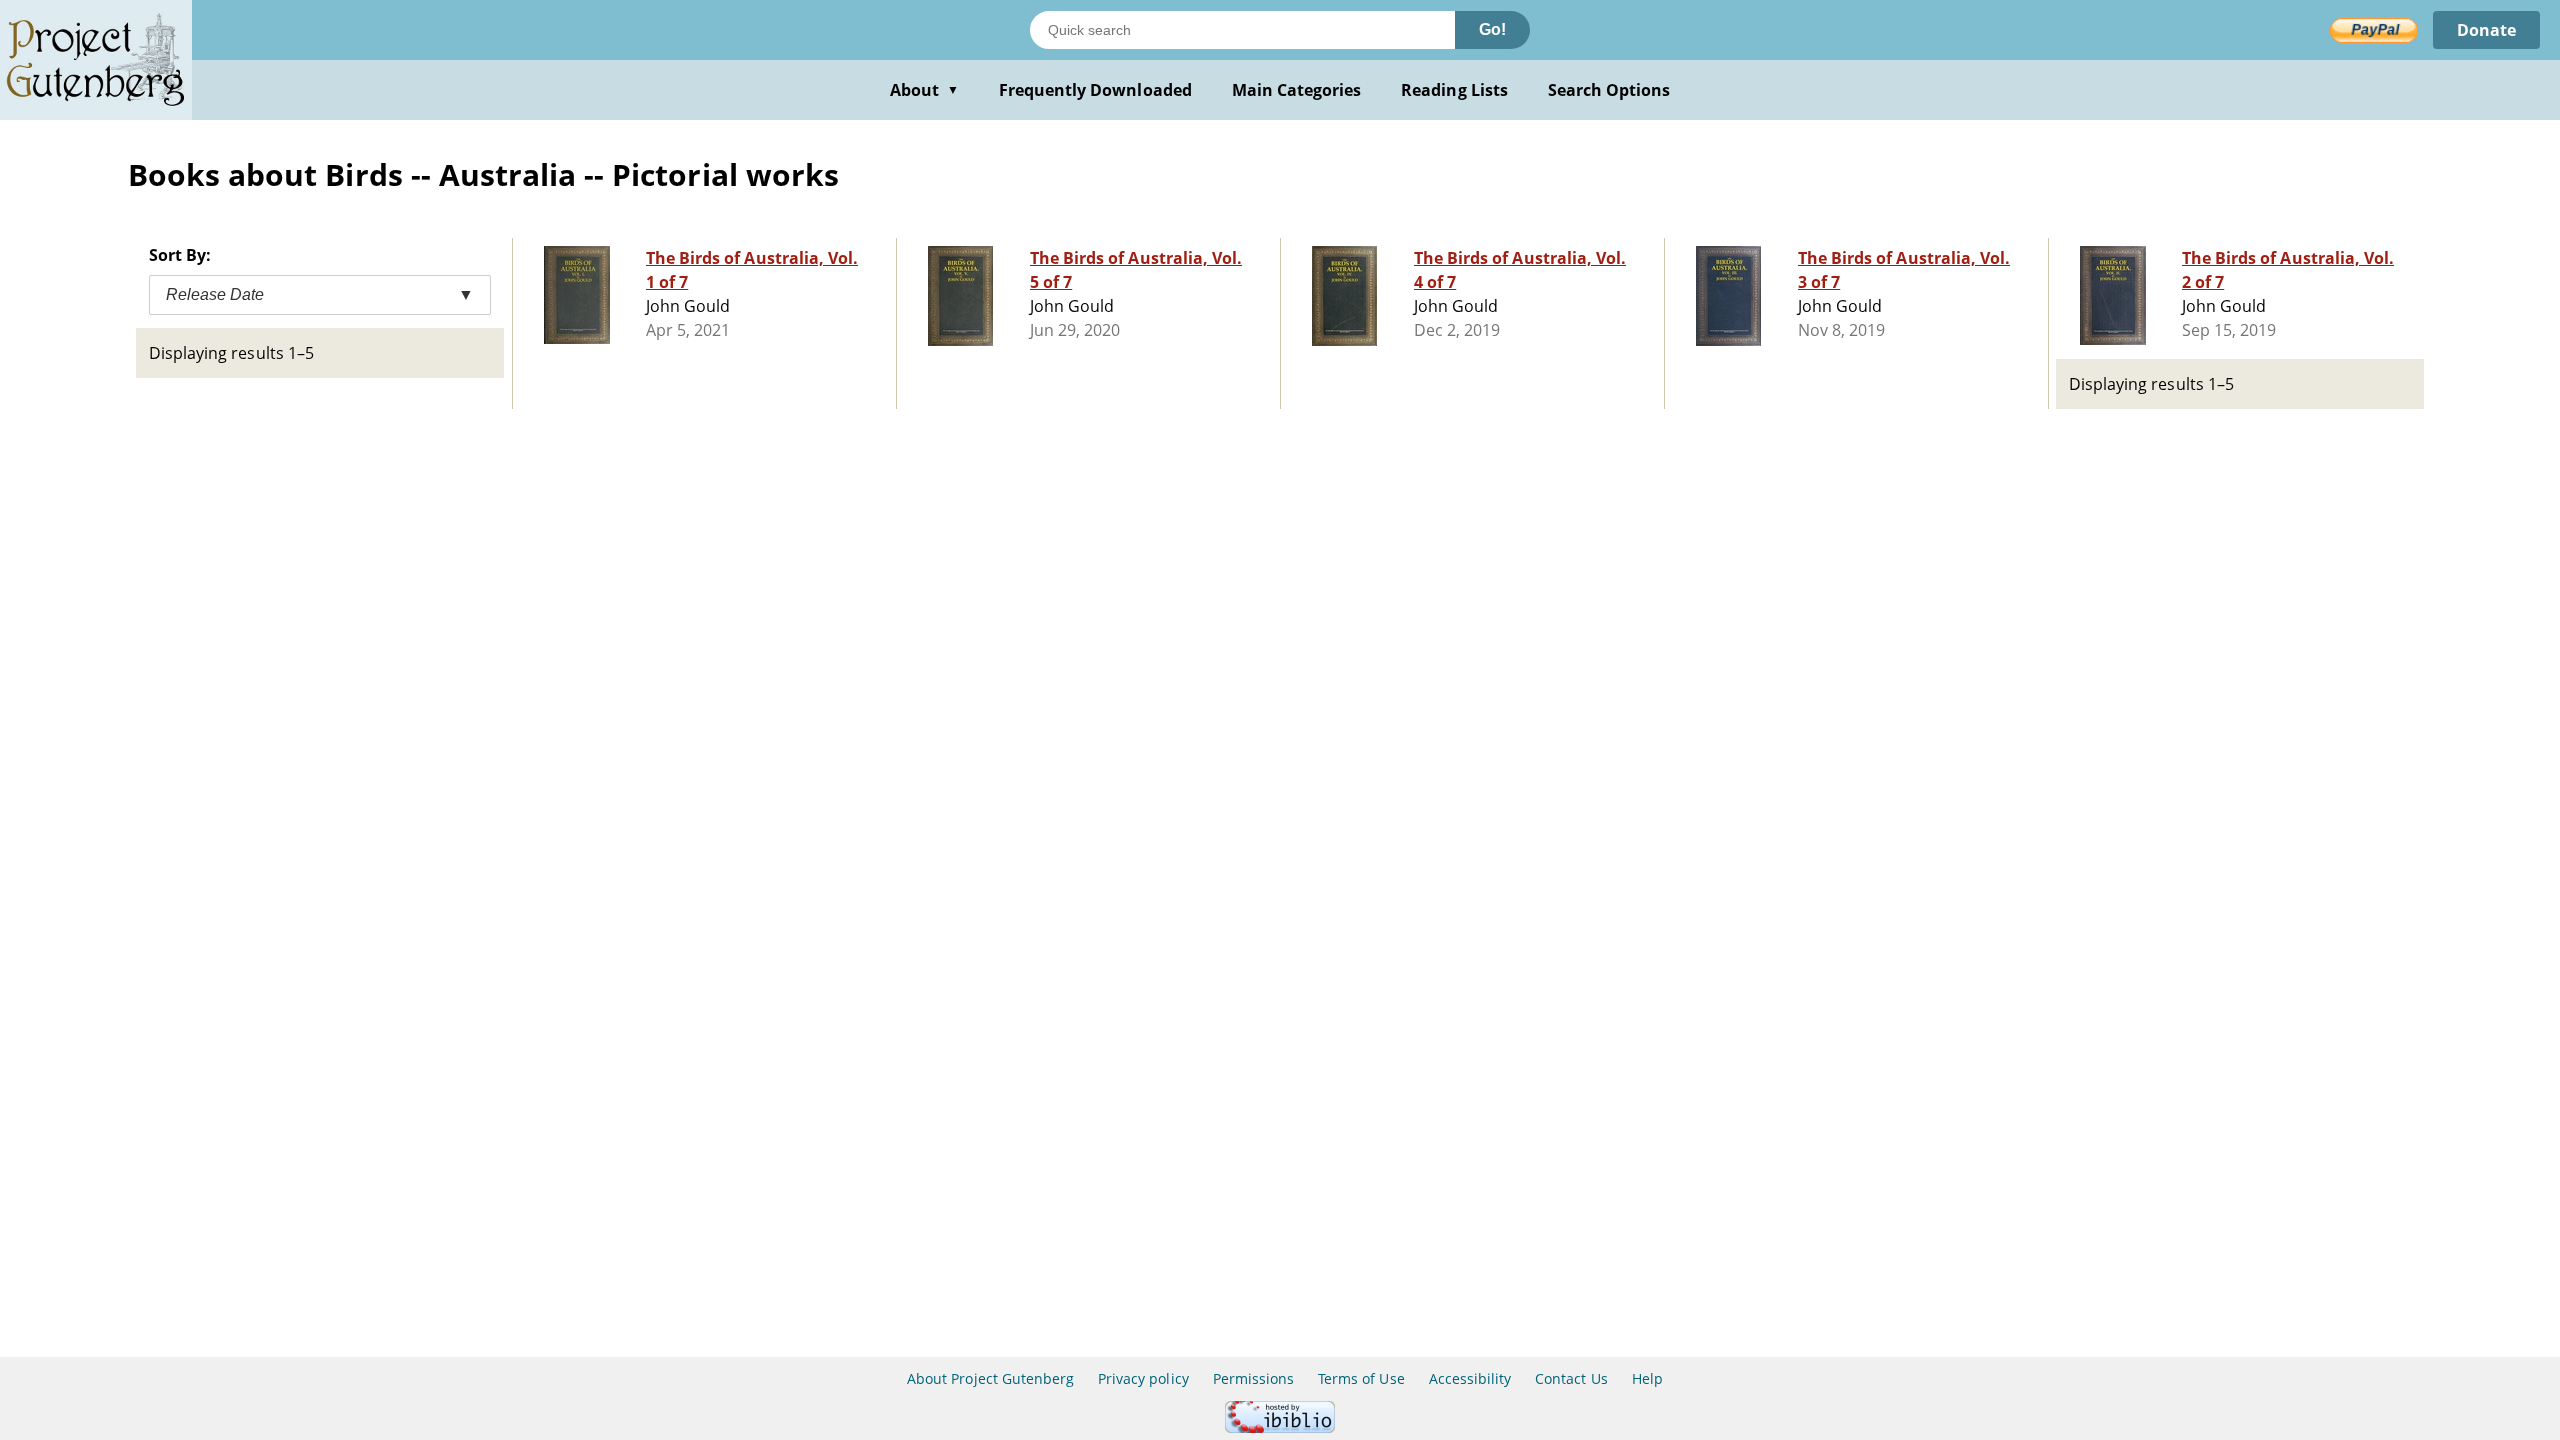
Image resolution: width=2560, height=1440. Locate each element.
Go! (1492, 29)
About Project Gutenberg (990, 1378)
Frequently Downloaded (1095, 90)
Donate (2486, 30)
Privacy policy (1143, 1378)
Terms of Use (1361, 1378)
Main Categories (1297, 90)
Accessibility (1470, 1378)
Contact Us (1571, 1378)
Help (1647, 1378)
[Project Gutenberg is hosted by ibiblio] (1280, 1427)
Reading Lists (1454, 90)
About (924, 90)
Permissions (1253, 1378)
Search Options (1609, 90)
